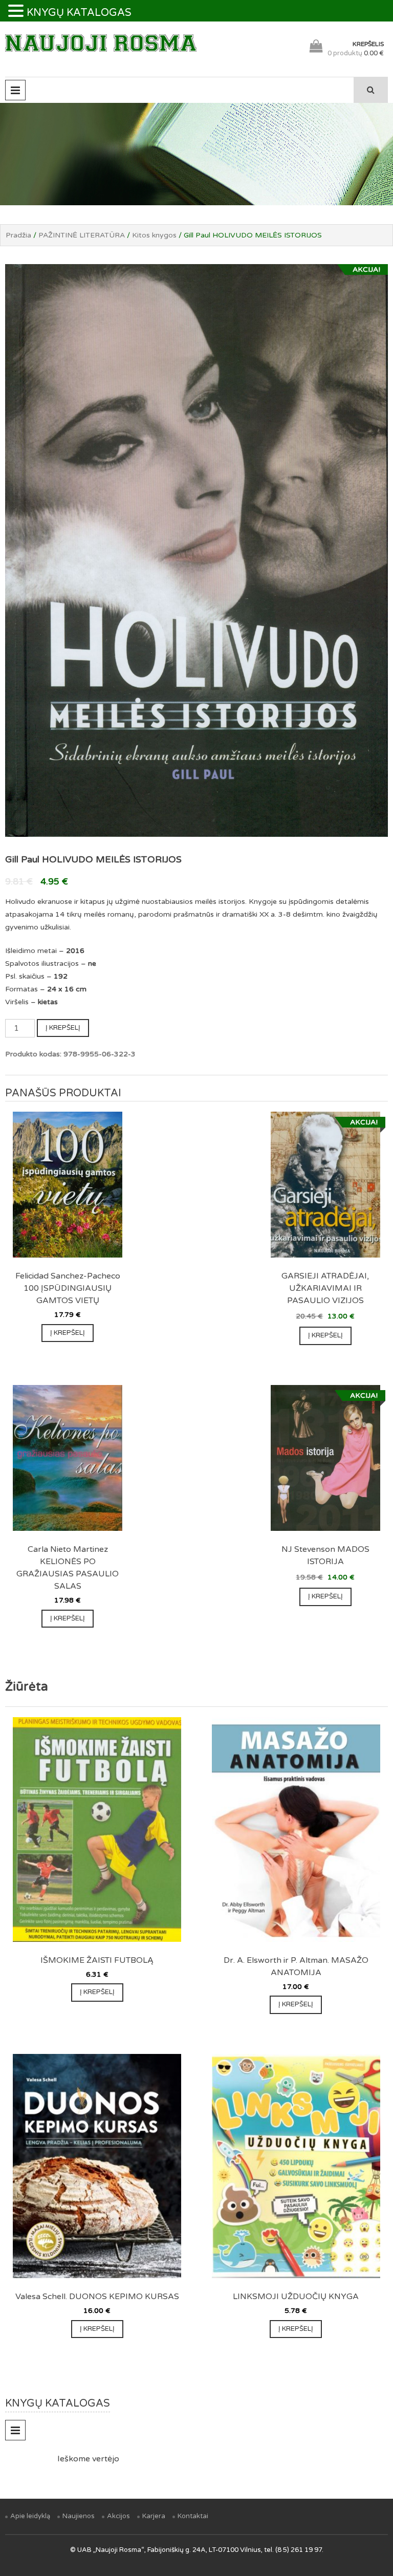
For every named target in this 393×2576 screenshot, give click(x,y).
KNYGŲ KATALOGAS (79, 13)
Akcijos (118, 2516)
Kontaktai (193, 2516)
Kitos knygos (154, 235)
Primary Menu (15, 90)
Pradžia (18, 235)
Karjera (154, 2516)
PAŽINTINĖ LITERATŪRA (82, 235)
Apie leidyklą (30, 2516)
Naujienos (79, 2516)
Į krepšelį (63, 1028)
